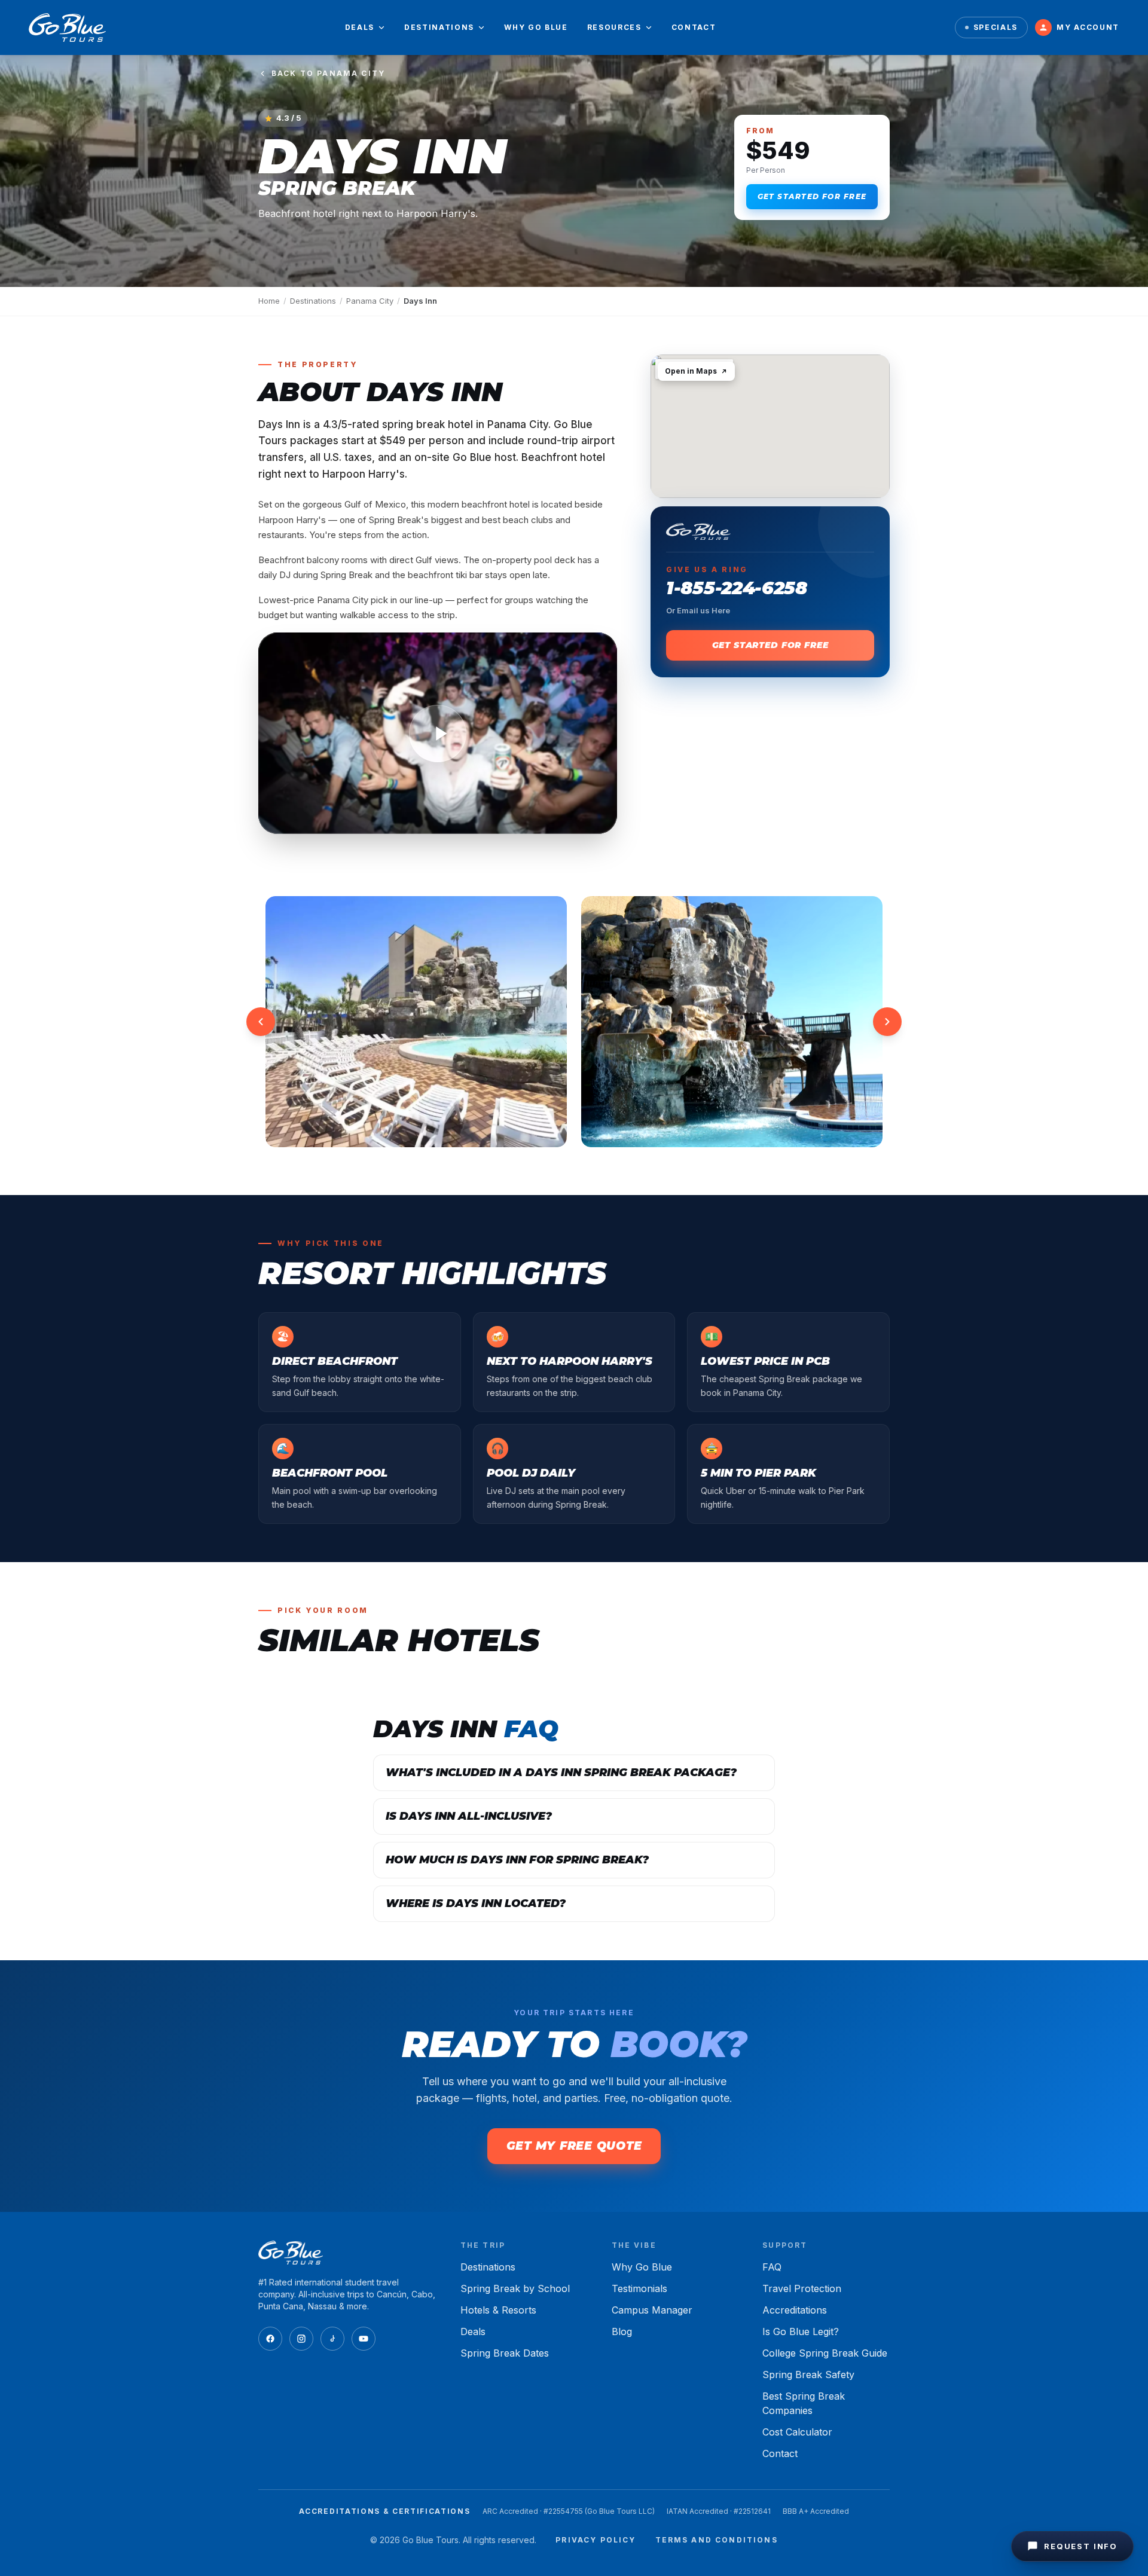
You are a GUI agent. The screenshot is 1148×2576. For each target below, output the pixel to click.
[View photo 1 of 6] (416, 1022)
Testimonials (639, 2288)
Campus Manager (652, 2310)
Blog (622, 2331)
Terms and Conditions (717, 2540)
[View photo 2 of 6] (732, 1022)
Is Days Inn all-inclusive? (469, 1816)
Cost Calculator (797, 2432)
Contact (694, 27)
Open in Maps (691, 371)
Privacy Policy (596, 2540)
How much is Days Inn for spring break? (517, 1860)
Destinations (439, 27)
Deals (360, 27)
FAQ (772, 2267)
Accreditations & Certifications (384, 2511)
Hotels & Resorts (498, 2310)
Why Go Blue (536, 27)
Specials (996, 27)
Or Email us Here (698, 610)
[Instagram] (301, 2339)
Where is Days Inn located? (476, 1903)
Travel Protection (802, 2288)
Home (269, 301)
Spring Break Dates (505, 2353)
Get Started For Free (812, 196)
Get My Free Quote (574, 2146)
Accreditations (795, 2310)
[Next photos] (887, 1022)
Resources (614, 27)
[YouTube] (364, 2339)
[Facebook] (270, 2339)
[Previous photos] (261, 1022)
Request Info (1081, 2546)
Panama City (370, 301)
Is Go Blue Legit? (801, 2331)
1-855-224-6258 (737, 588)
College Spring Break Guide (825, 2353)
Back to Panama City (328, 73)
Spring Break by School (515, 2288)
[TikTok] (332, 2339)
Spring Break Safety (808, 2375)
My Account (1088, 27)
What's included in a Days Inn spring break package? (561, 1773)
